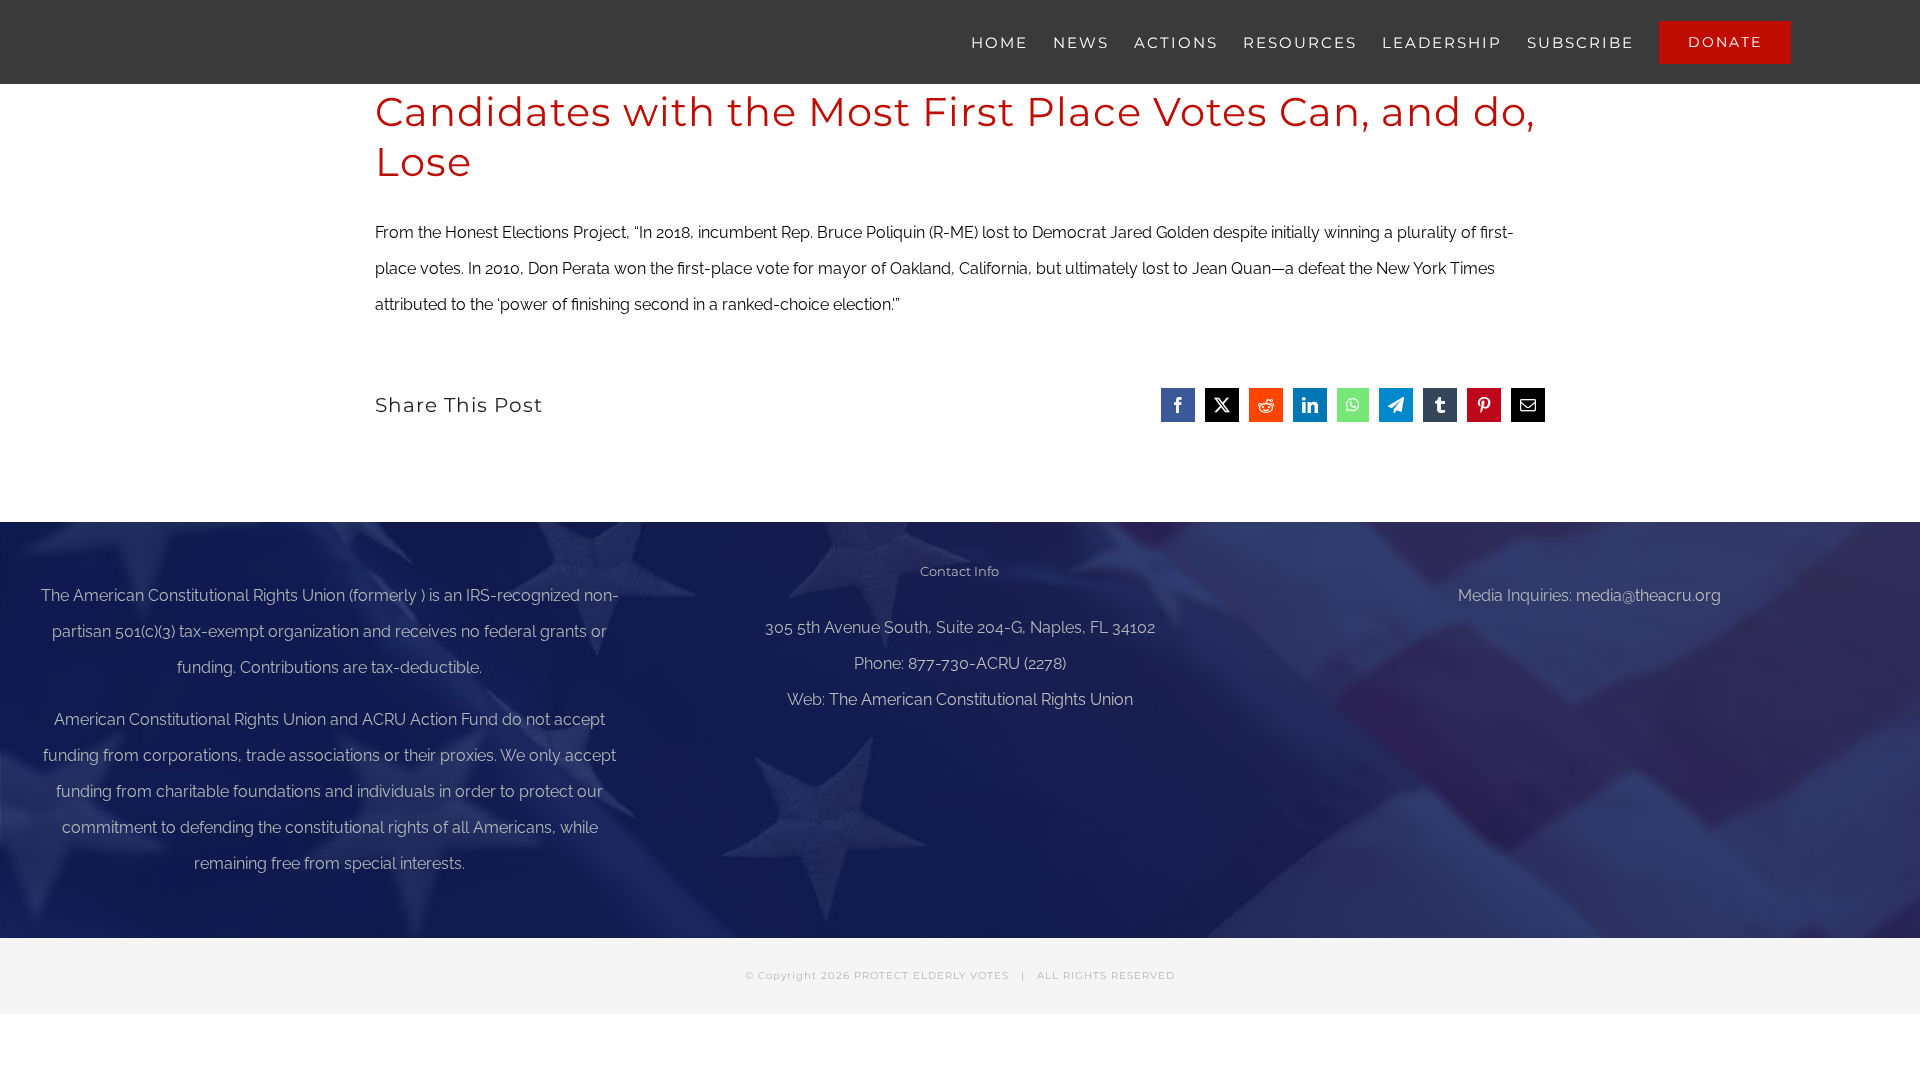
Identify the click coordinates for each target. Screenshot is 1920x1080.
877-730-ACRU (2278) (987, 663)
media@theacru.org (1648, 595)
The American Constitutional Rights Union (981, 699)
